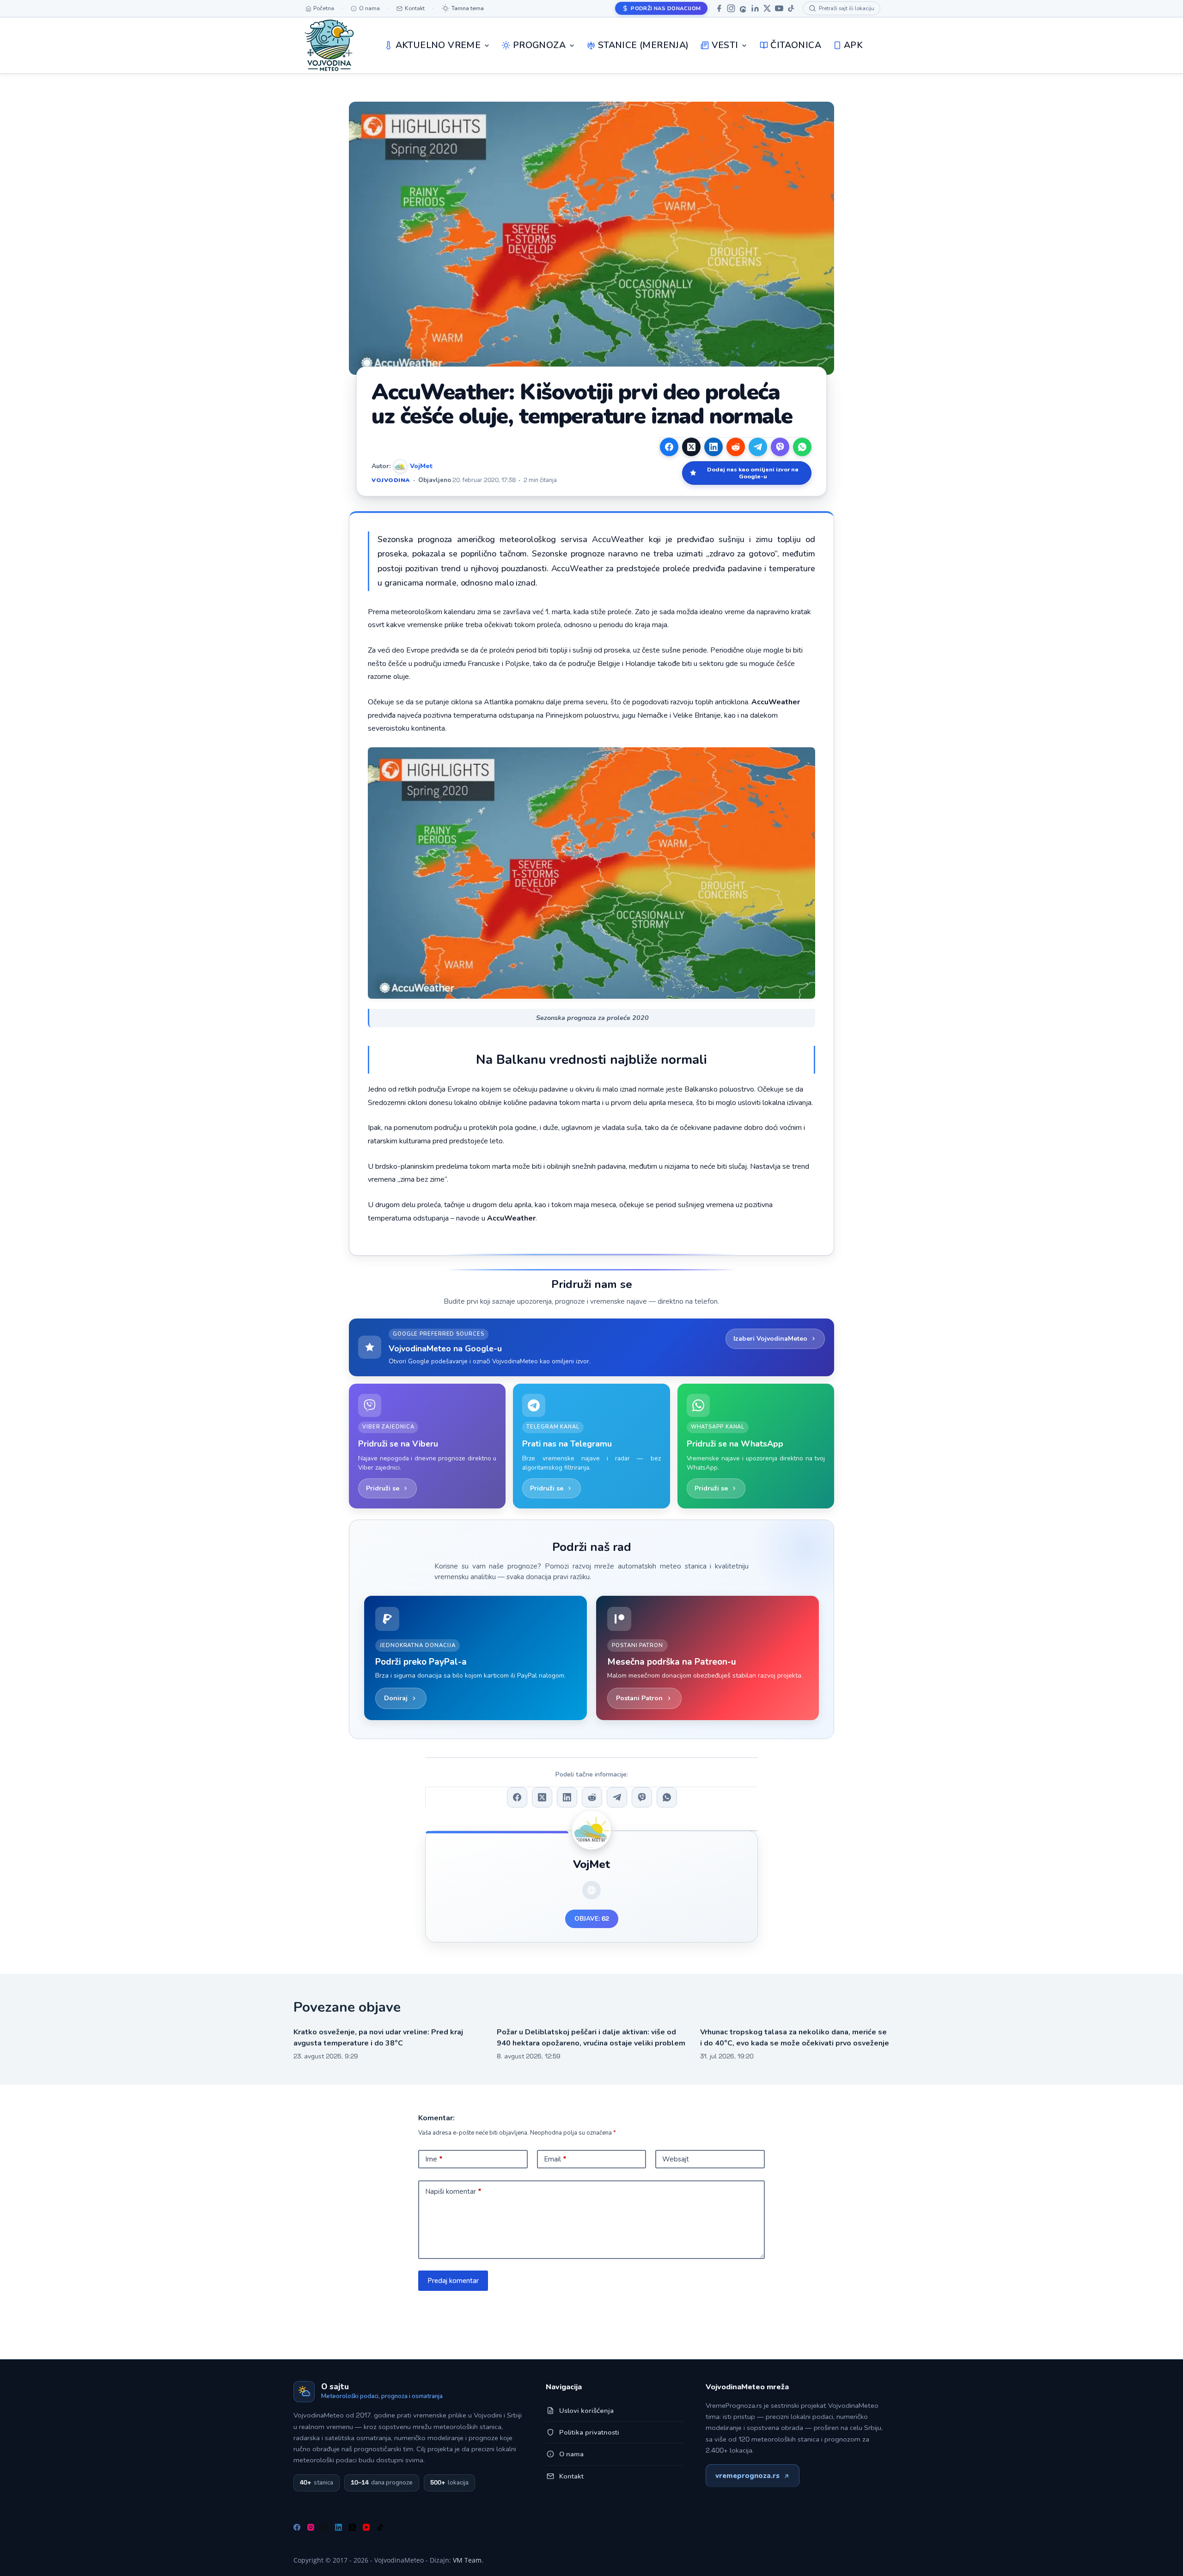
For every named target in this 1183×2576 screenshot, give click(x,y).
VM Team (467, 2560)
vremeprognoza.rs (747, 2476)
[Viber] (780, 447)
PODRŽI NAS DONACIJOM (666, 8)
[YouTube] (779, 8)
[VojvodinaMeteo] (329, 45)
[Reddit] (736, 447)
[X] (767, 8)
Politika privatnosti (589, 2432)
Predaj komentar (453, 2281)
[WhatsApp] (802, 447)
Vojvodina (391, 480)
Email (555, 2159)
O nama (571, 2454)
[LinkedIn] (755, 8)
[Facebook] (719, 8)
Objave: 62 (592, 1919)
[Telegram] (758, 447)
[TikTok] (791, 8)
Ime (434, 2159)
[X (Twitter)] (691, 447)
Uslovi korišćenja (586, 2411)
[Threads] (743, 8)
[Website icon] (591, 1890)
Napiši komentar (453, 2191)
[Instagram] (731, 8)
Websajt (676, 2159)
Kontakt (571, 2476)
